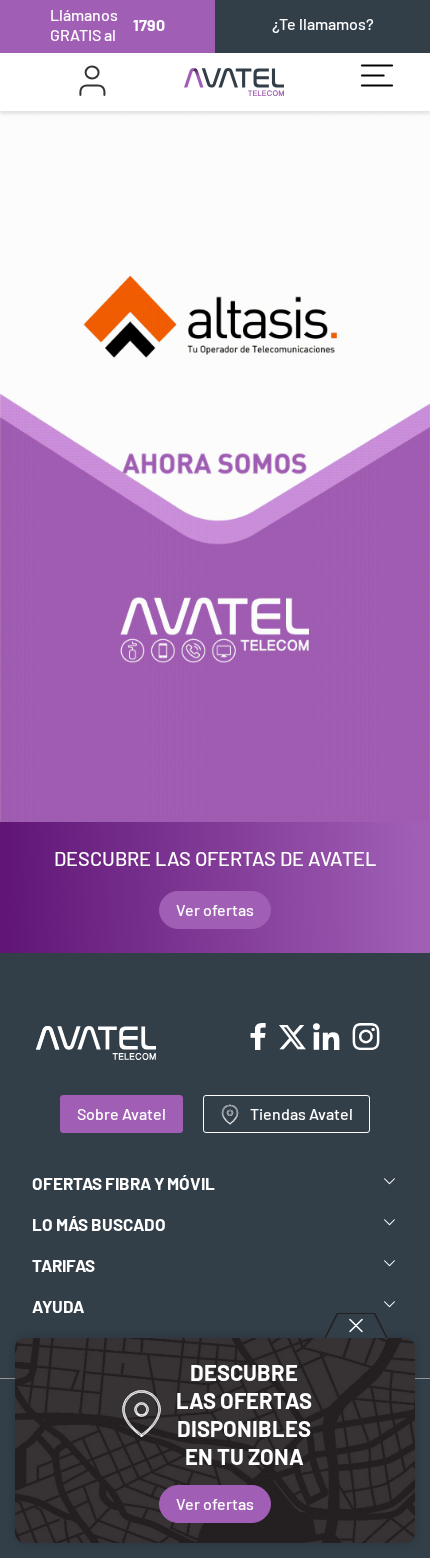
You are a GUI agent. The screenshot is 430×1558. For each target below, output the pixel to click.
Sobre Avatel (121, 1113)
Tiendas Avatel (301, 1113)
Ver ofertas (215, 1503)
